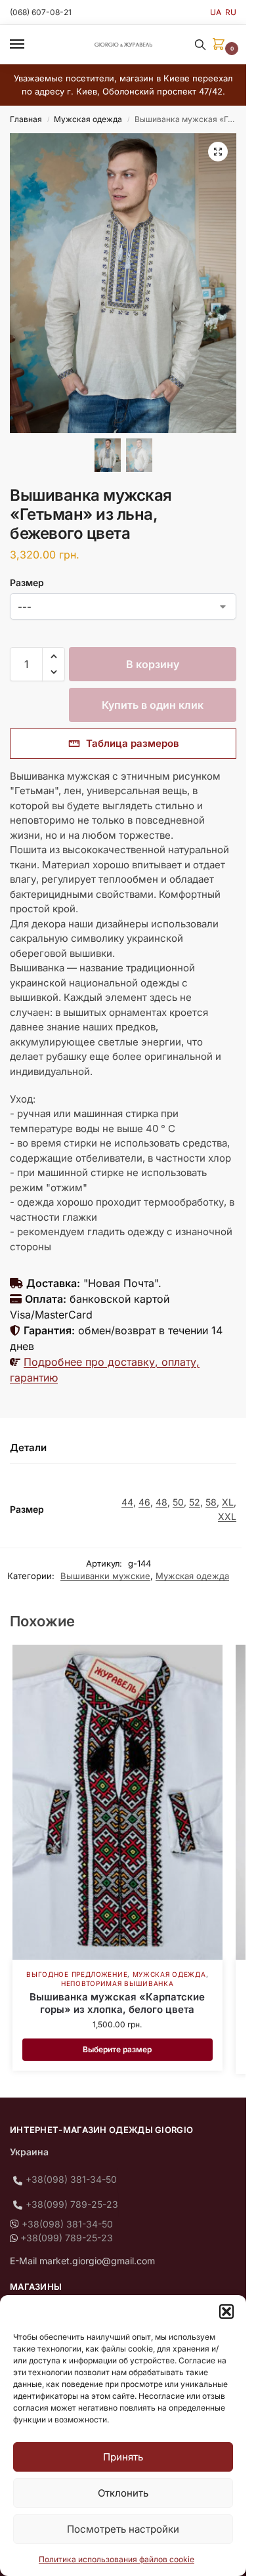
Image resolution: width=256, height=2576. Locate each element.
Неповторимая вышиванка (117, 1983)
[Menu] (30, 45)
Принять (123, 2457)
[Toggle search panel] (200, 45)
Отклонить (123, 2493)
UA (216, 12)
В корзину (153, 664)
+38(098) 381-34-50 (71, 2179)
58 (211, 1502)
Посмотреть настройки (123, 2529)
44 (127, 1502)
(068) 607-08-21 (41, 12)
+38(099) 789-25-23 (72, 2204)
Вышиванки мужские (105, 1576)
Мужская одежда (88, 119)
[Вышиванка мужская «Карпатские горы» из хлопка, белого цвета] (117, 1802)
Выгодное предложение (77, 1974)
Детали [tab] (28, 1447)
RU (231, 12)
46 (144, 1502)
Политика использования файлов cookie (117, 2559)
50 (178, 1502)
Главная (26, 119)
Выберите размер (117, 2049)
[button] (226, 2312)
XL (228, 1502)
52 (195, 1502)
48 (161, 1502)
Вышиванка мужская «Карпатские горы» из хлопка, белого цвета (117, 2003)
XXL (227, 1516)
